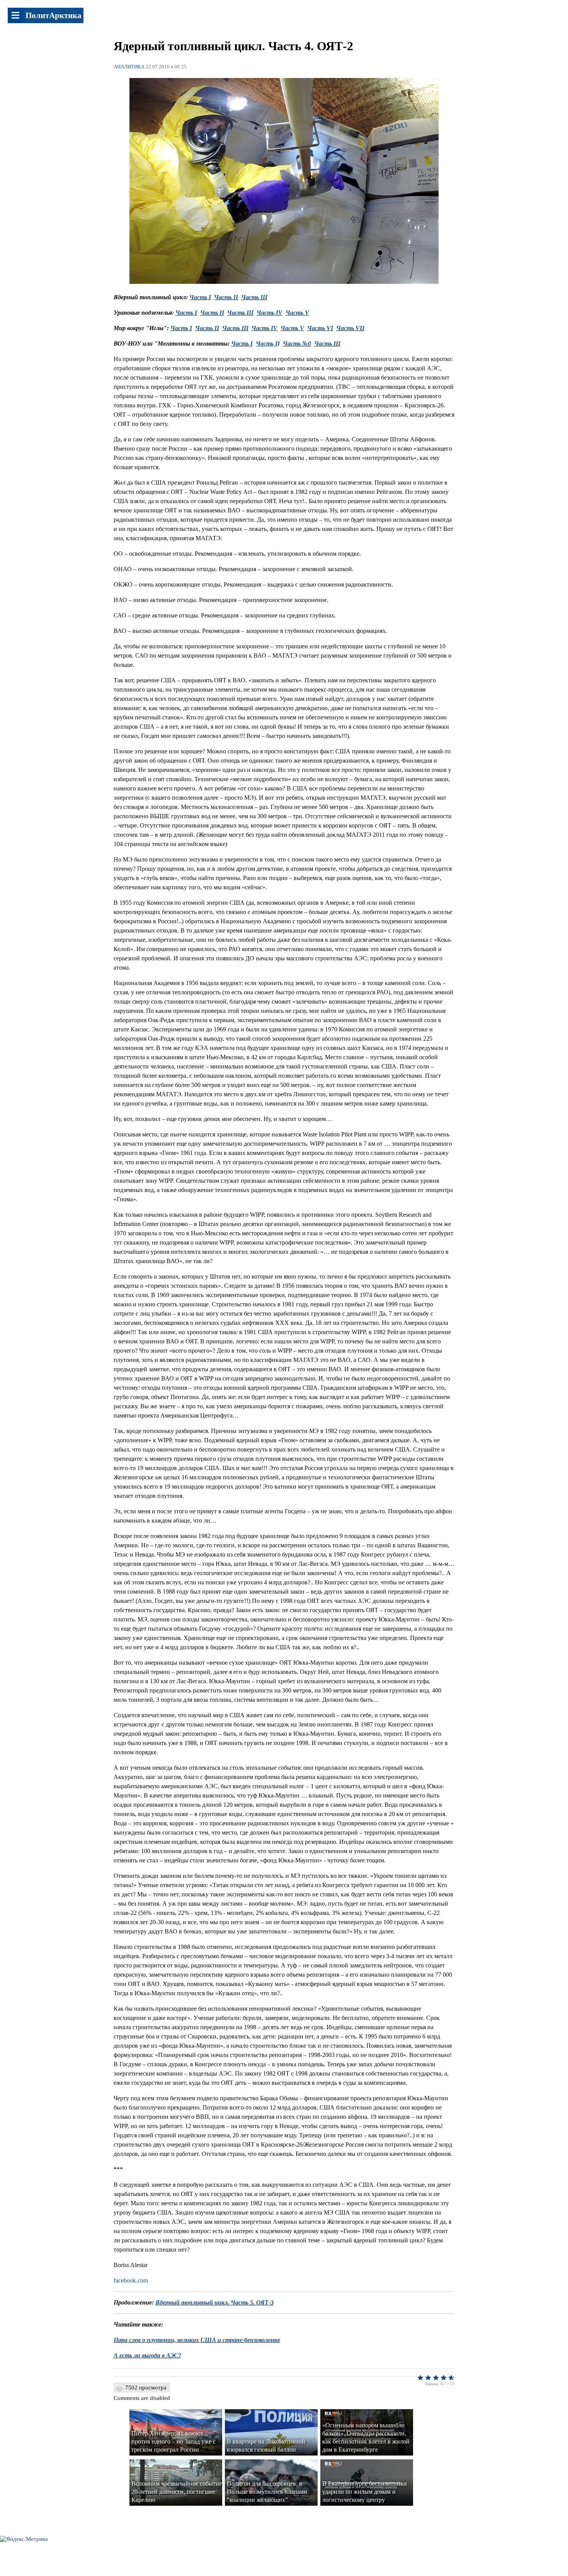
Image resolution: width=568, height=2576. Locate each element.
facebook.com (131, 2280)
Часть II (226, 297)
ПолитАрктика (54, 15)
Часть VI (320, 328)
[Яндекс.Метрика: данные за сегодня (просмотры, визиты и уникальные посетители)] (24, 2539)
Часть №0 (297, 343)
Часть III (254, 297)
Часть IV (270, 313)
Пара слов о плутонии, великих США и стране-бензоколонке (197, 2340)
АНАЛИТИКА (129, 67)
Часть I (200, 297)
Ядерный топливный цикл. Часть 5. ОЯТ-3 (214, 2302)
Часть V (292, 328)
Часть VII (350, 328)
